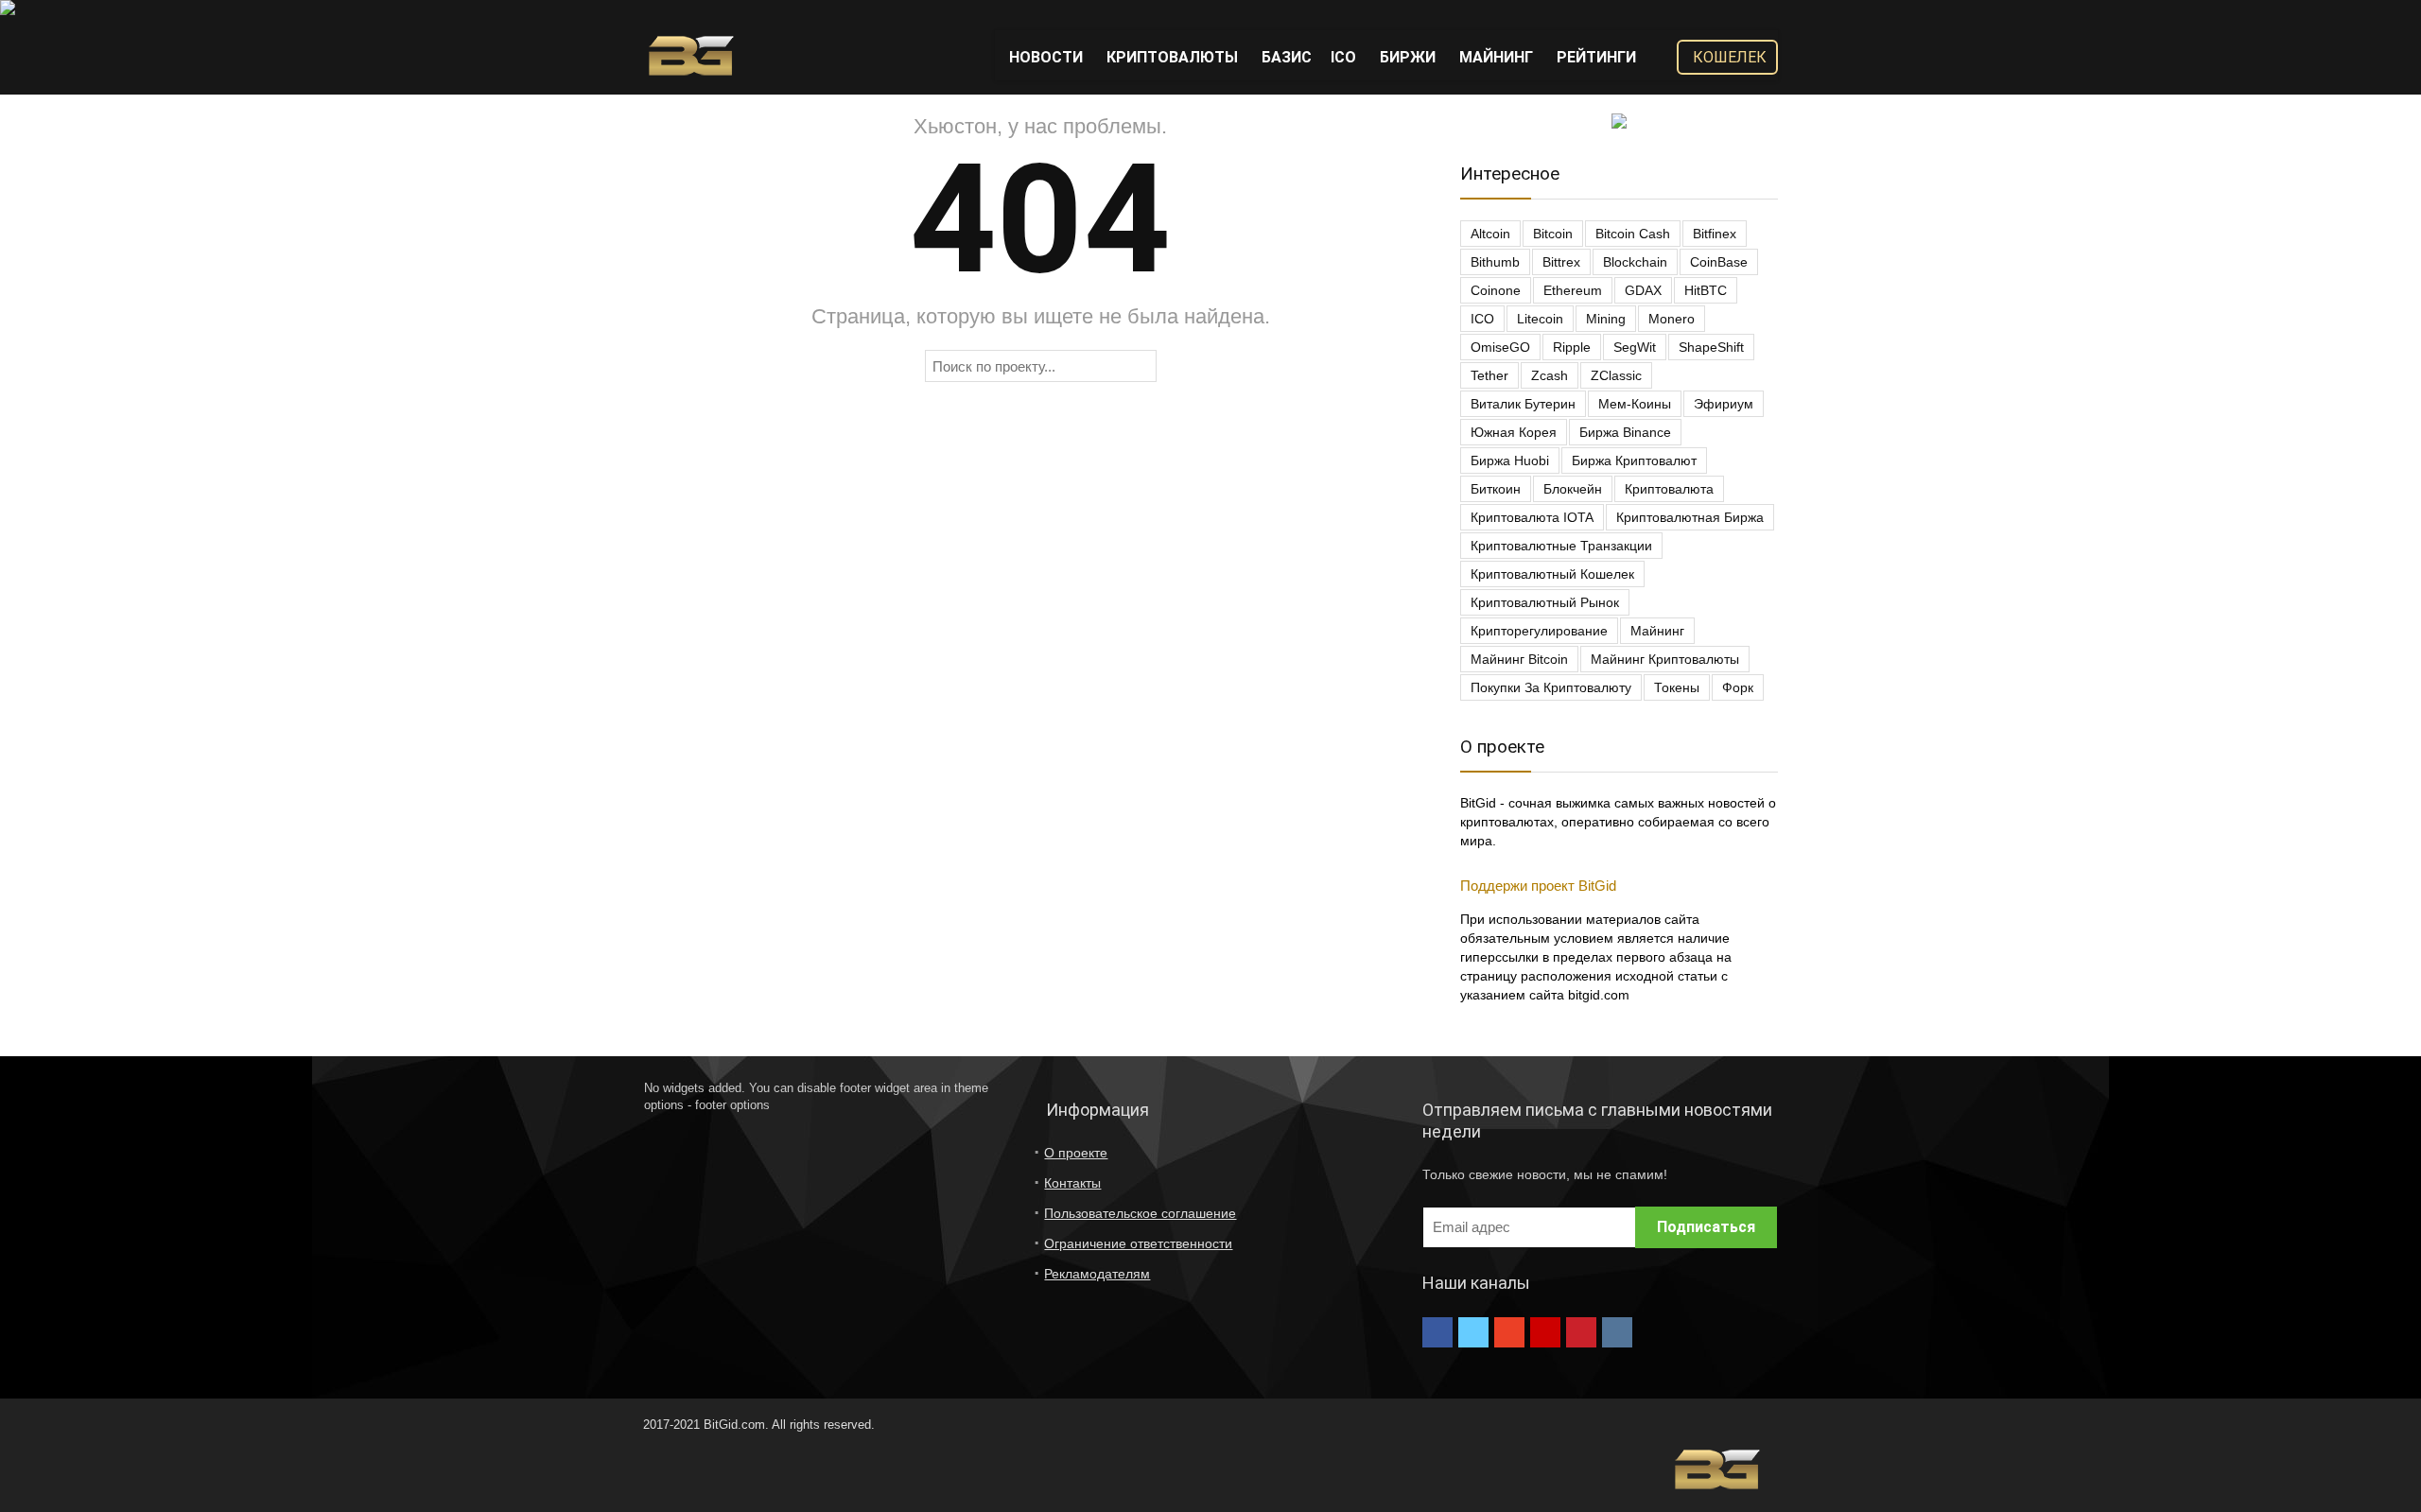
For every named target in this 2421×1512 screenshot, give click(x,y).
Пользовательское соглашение (1140, 1213)
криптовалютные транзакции (1561, 546)
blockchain (1635, 262)
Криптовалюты (1172, 57)
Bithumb (1495, 262)
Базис (1287, 57)
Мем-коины (1635, 404)
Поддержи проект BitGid (1538, 886)
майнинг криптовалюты (1665, 659)
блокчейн (1573, 489)
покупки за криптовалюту (1551, 687)
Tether (1489, 375)
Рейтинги (1596, 57)
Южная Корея (1514, 432)
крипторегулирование (1539, 631)
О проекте (1076, 1153)
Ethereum (1573, 290)
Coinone (1496, 290)
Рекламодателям (1097, 1274)
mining (1606, 319)
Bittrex (1561, 262)
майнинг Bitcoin (1519, 659)
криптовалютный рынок (1545, 602)
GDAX (1643, 290)
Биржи (1408, 57)
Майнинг (1496, 57)
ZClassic (1616, 375)
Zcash (1550, 375)
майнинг (1657, 631)
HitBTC (1706, 290)
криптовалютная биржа (1690, 517)
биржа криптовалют (1634, 461)
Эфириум (1724, 404)
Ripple (1572, 347)
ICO (1343, 57)
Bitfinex (1715, 234)
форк (1738, 687)
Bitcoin (1553, 234)
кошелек (1730, 57)
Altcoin (1490, 234)
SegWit (1635, 347)
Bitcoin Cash (1633, 234)
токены (1677, 687)
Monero (1672, 319)
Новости (1046, 57)
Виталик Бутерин (1523, 404)
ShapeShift (1711, 347)
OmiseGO (1500, 347)
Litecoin (1540, 319)
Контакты (1072, 1183)
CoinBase (1719, 262)
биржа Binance (1625, 432)
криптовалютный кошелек (1552, 574)
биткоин (1496, 489)
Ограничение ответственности (1138, 1243)
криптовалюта (1669, 489)
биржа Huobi (1510, 461)
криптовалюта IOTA (1532, 517)
